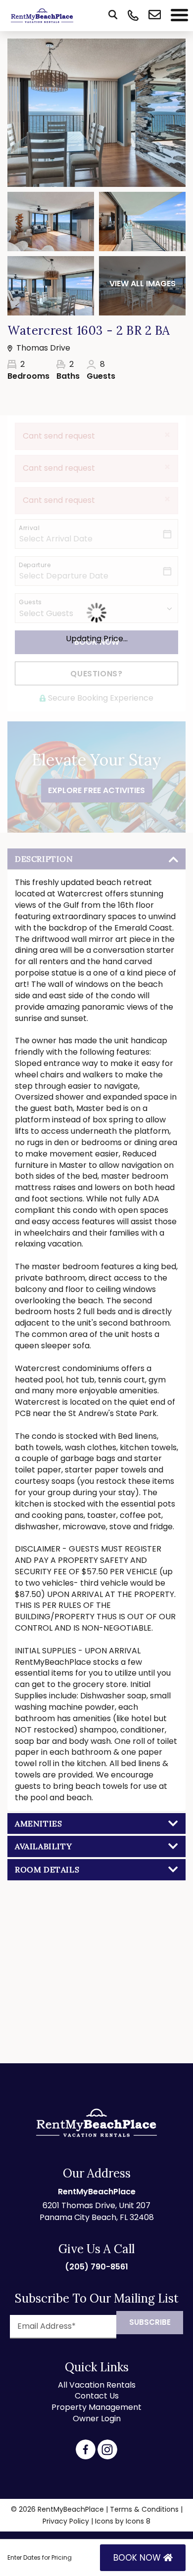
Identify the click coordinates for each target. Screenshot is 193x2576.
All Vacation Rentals (97, 2385)
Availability (43, 1846)
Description (44, 859)
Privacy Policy (66, 2521)
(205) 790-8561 (96, 2267)
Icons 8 (138, 2521)
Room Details (47, 1869)
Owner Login (97, 2419)
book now (138, 2558)
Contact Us (97, 2396)
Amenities (38, 1823)
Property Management (96, 2407)
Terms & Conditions (144, 2509)
